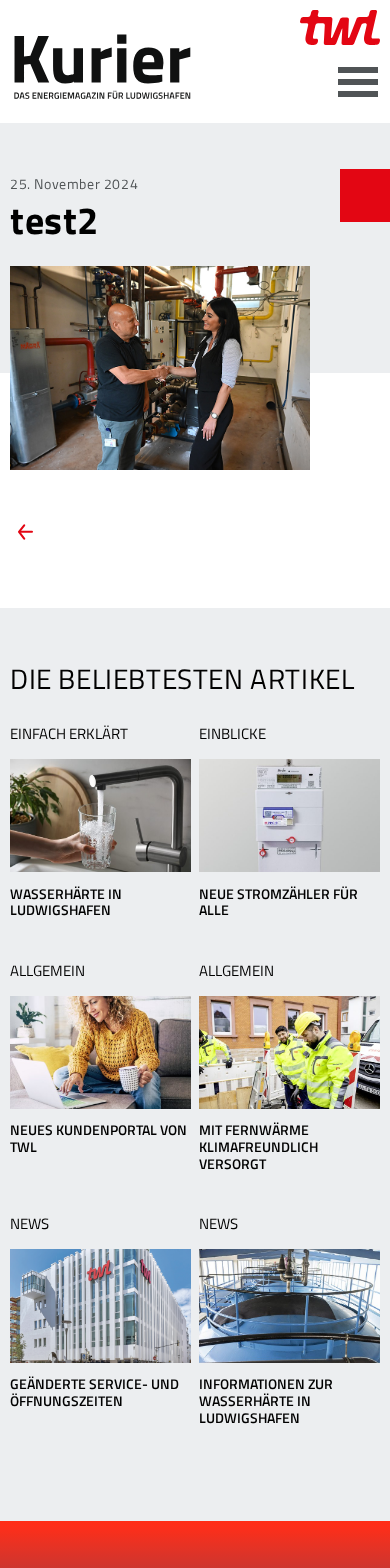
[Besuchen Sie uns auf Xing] (213, 1545)
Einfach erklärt (69, 733)
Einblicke (232, 733)
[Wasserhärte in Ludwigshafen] (100, 815)
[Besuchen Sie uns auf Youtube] (180, 1545)
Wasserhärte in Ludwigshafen (66, 902)
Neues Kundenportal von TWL (98, 1138)
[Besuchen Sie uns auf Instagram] (247, 1545)
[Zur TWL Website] (340, 27)
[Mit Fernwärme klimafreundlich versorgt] (289, 1052)
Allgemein (47, 970)
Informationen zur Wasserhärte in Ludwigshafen (266, 1400)
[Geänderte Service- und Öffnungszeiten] (100, 1305)
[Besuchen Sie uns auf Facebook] (146, 1545)
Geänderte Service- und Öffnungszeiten (94, 1392)
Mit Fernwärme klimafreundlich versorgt (258, 1146)
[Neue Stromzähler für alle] (289, 815)
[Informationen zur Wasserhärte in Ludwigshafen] (289, 1305)
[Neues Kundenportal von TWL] (100, 1052)
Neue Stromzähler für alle (278, 902)
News (29, 1223)
